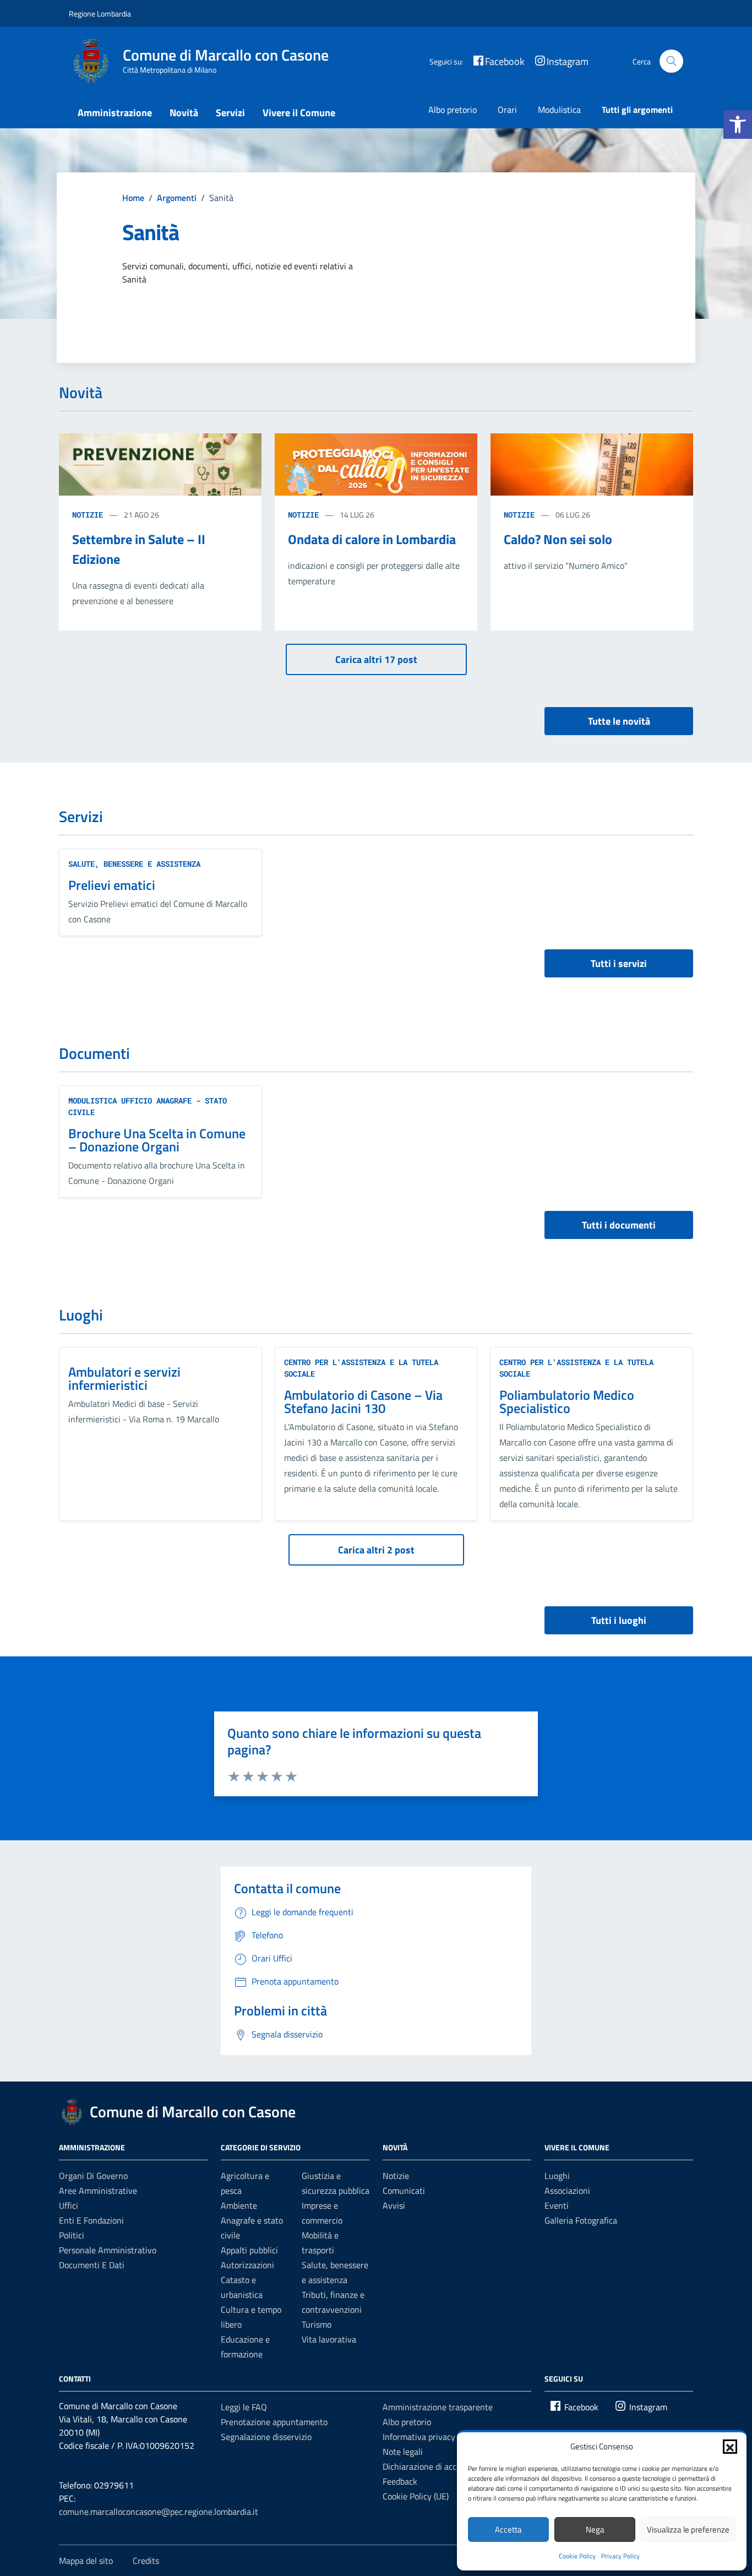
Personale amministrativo (108, 2250)
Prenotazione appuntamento (274, 2422)
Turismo (317, 2324)
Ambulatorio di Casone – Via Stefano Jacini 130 (363, 1401)
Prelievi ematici (112, 885)
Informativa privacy (419, 2437)
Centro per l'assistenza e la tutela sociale (361, 1368)
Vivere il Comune (299, 113)
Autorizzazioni (247, 2265)
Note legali (403, 2452)
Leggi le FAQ (244, 2407)
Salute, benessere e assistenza (134, 864)
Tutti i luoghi (619, 1620)
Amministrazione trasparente (438, 2407)
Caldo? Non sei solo (558, 539)
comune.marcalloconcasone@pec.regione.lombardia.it (159, 2512)
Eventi (557, 2205)
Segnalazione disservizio (266, 2437)
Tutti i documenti (619, 1225)
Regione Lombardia (100, 13)
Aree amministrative (98, 2191)
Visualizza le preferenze (688, 2529)
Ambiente (239, 2205)
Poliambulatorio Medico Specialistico (567, 1401)
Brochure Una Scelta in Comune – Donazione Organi (157, 1140)
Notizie (88, 515)
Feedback (400, 2481)
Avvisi (394, 2205)
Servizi (230, 113)
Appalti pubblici (249, 2250)
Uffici (69, 2205)
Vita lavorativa (329, 2339)
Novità (184, 113)
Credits (146, 2561)
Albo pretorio (453, 110)
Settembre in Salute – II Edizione (139, 549)
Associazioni (567, 2191)
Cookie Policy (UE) (416, 2496)
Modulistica (559, 110)
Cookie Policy (577, 2556)
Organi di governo (93, 2176)
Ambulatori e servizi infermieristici (124, 1378)
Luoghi (557, 2176)
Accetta (508, 2529)
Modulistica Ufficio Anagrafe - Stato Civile (148, 1106)
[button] (738, 124)
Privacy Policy (620, 2556)
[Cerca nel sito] (671, 61)
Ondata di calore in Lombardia (372, 539)
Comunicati (404, 2191)
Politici (72, 2235)
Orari (507, 110)
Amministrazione (115, 113)
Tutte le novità (619, 721)
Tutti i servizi (619, 963)
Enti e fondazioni (91, 2220)
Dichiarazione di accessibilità (436, 2466)
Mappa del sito (86, 2561)
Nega (595, 2529)
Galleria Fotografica (581, 2220)
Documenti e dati (92, 2265)
